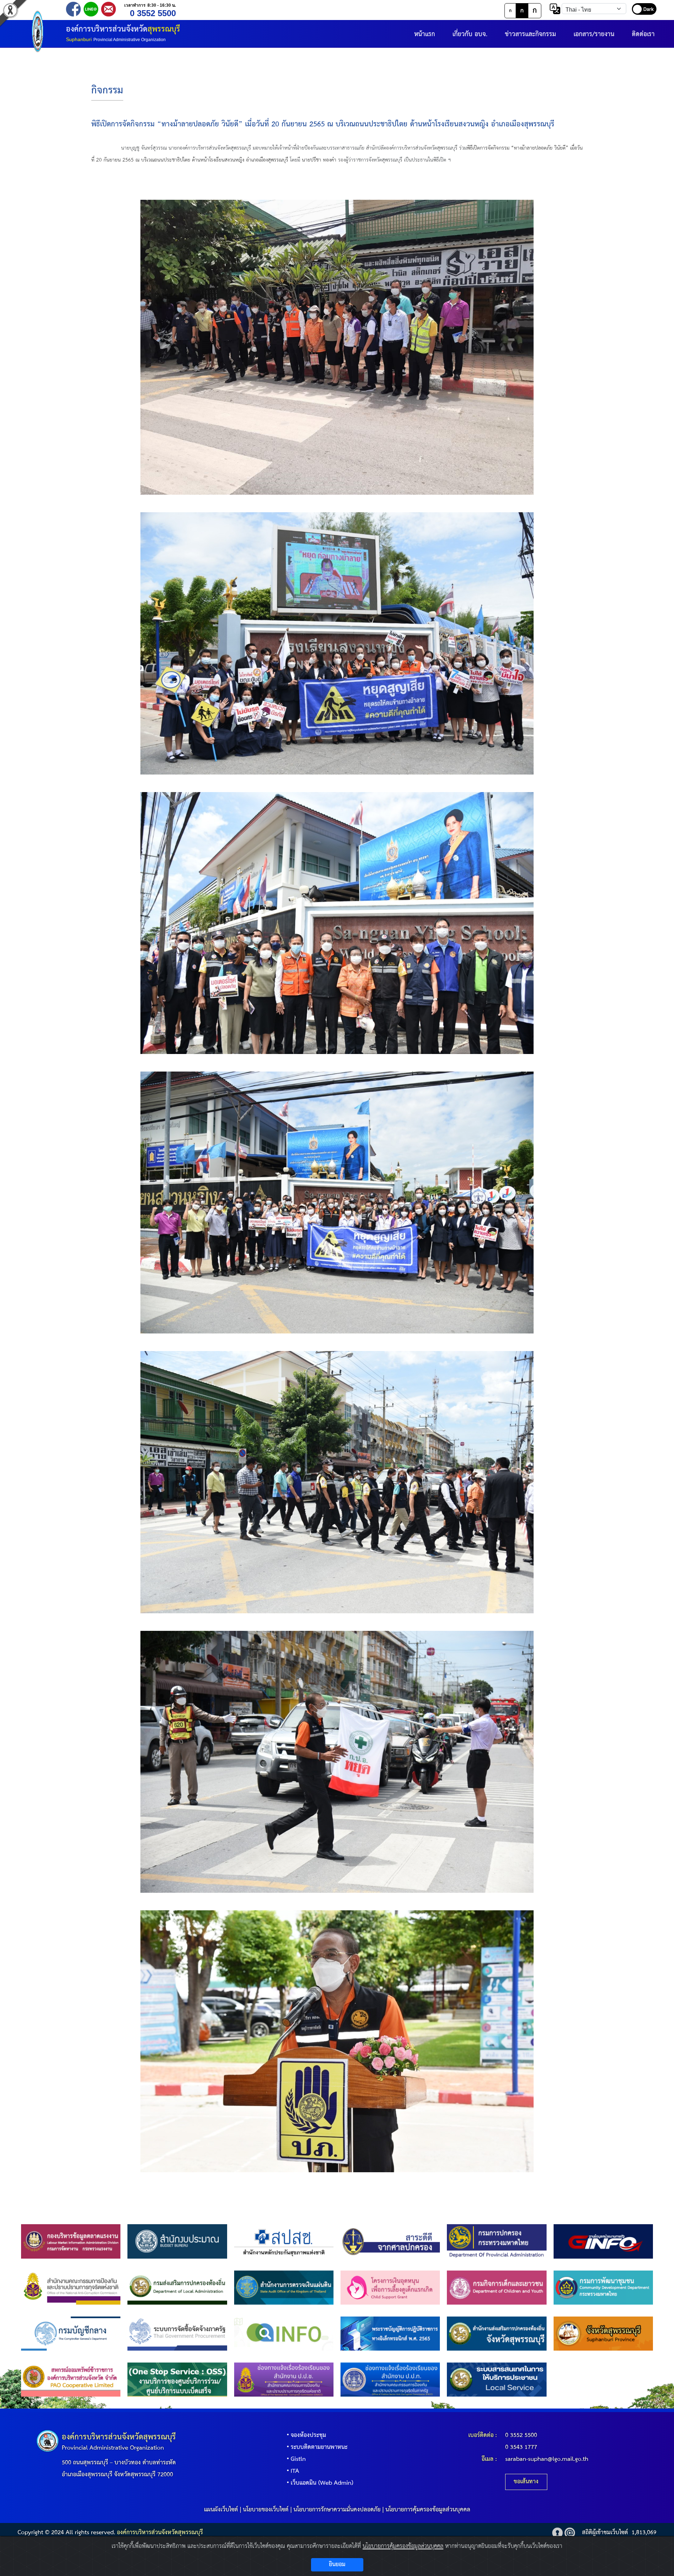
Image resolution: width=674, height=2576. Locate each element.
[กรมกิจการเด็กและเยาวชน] (497, 2287)
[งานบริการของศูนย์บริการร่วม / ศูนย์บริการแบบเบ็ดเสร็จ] (177, 2379)
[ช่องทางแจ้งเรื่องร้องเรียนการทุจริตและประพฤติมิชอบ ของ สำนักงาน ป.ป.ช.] (284, 2379)
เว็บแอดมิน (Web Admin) (322, 2483)
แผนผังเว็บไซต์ (221, 2510)
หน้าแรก (425, 34)
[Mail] (108, 9)
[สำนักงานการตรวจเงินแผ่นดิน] (284, 2287)
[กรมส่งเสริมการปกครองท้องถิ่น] (177, 2287)
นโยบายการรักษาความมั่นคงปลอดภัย (337, 2510)
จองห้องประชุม (308, 2435)
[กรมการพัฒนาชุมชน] (603, 2287)
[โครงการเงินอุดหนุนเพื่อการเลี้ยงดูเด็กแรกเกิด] (390, 2287)
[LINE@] (91, 9)
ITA (295, 2471)
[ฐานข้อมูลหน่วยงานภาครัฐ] (603, 2241)
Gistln (298, 2459)
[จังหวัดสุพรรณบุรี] (603, 2333)
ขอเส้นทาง (526, 2482)
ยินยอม (337, 2565)
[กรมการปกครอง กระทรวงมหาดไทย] (497, 2241)
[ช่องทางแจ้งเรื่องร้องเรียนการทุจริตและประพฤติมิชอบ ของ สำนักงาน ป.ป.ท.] (390, 2379)
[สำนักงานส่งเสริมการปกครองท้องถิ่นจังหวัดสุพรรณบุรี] (497, 2333)
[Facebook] (73, 9)
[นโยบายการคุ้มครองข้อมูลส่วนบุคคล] (557, 2533)
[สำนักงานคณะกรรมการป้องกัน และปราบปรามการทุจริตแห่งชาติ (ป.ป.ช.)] (71, 2287)
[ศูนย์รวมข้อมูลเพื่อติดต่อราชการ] (284, 2333)
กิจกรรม (107, 91)
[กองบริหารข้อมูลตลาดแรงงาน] (71, 2241)
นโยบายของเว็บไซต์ (266, 2510)
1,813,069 (644, 2533)
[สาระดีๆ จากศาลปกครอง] (390, 2241)
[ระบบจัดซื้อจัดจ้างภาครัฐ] (177, 2333)
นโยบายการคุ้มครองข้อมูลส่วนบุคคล (428, 2510)
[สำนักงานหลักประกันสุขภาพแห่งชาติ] (284, 2241)
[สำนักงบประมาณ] (177, 2241)
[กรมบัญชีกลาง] (71, 2333)
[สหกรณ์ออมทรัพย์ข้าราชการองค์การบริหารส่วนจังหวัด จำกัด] (71, 2379)
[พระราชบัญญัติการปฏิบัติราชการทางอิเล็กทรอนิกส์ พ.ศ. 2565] (390, 2333)
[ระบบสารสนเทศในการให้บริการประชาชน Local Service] (497, 2379)
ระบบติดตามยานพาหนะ (319, 2447)
